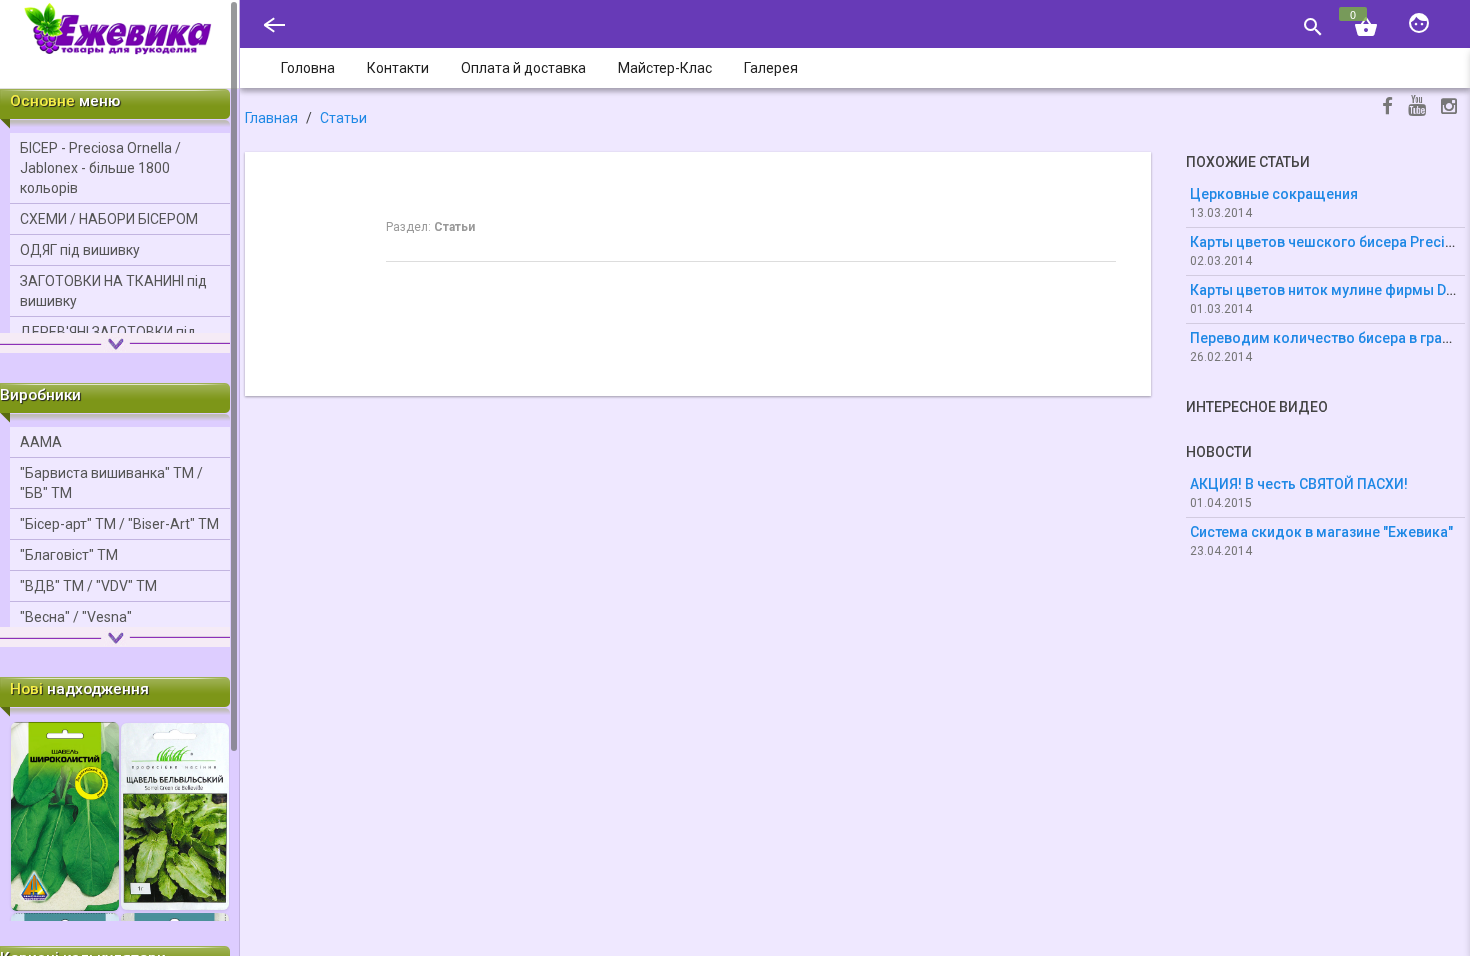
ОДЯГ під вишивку (80, 250)
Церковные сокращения (1274, 194)
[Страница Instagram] (1449, 108)
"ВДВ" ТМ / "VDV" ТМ (88, 586)
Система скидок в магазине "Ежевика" (1321, 532)
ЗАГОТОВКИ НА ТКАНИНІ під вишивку (113, 291)
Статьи (343, 118)
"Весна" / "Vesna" (76, 617)
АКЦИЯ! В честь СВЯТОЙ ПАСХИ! (1299, 484)
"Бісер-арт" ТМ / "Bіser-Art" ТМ (119, 524)
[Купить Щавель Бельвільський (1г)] (175, 815)
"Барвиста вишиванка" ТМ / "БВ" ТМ (111, 483)
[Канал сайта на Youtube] (1417, 107)
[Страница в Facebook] (1387, 108)
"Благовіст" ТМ (69, 555)
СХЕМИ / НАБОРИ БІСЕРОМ (109, 219)
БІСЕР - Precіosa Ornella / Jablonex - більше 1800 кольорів (100, 168)
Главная (271, 118)
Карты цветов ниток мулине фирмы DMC (1328, 290)
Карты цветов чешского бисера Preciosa (1330, 242)
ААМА (41, 442)
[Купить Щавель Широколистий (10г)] (65, 815)
